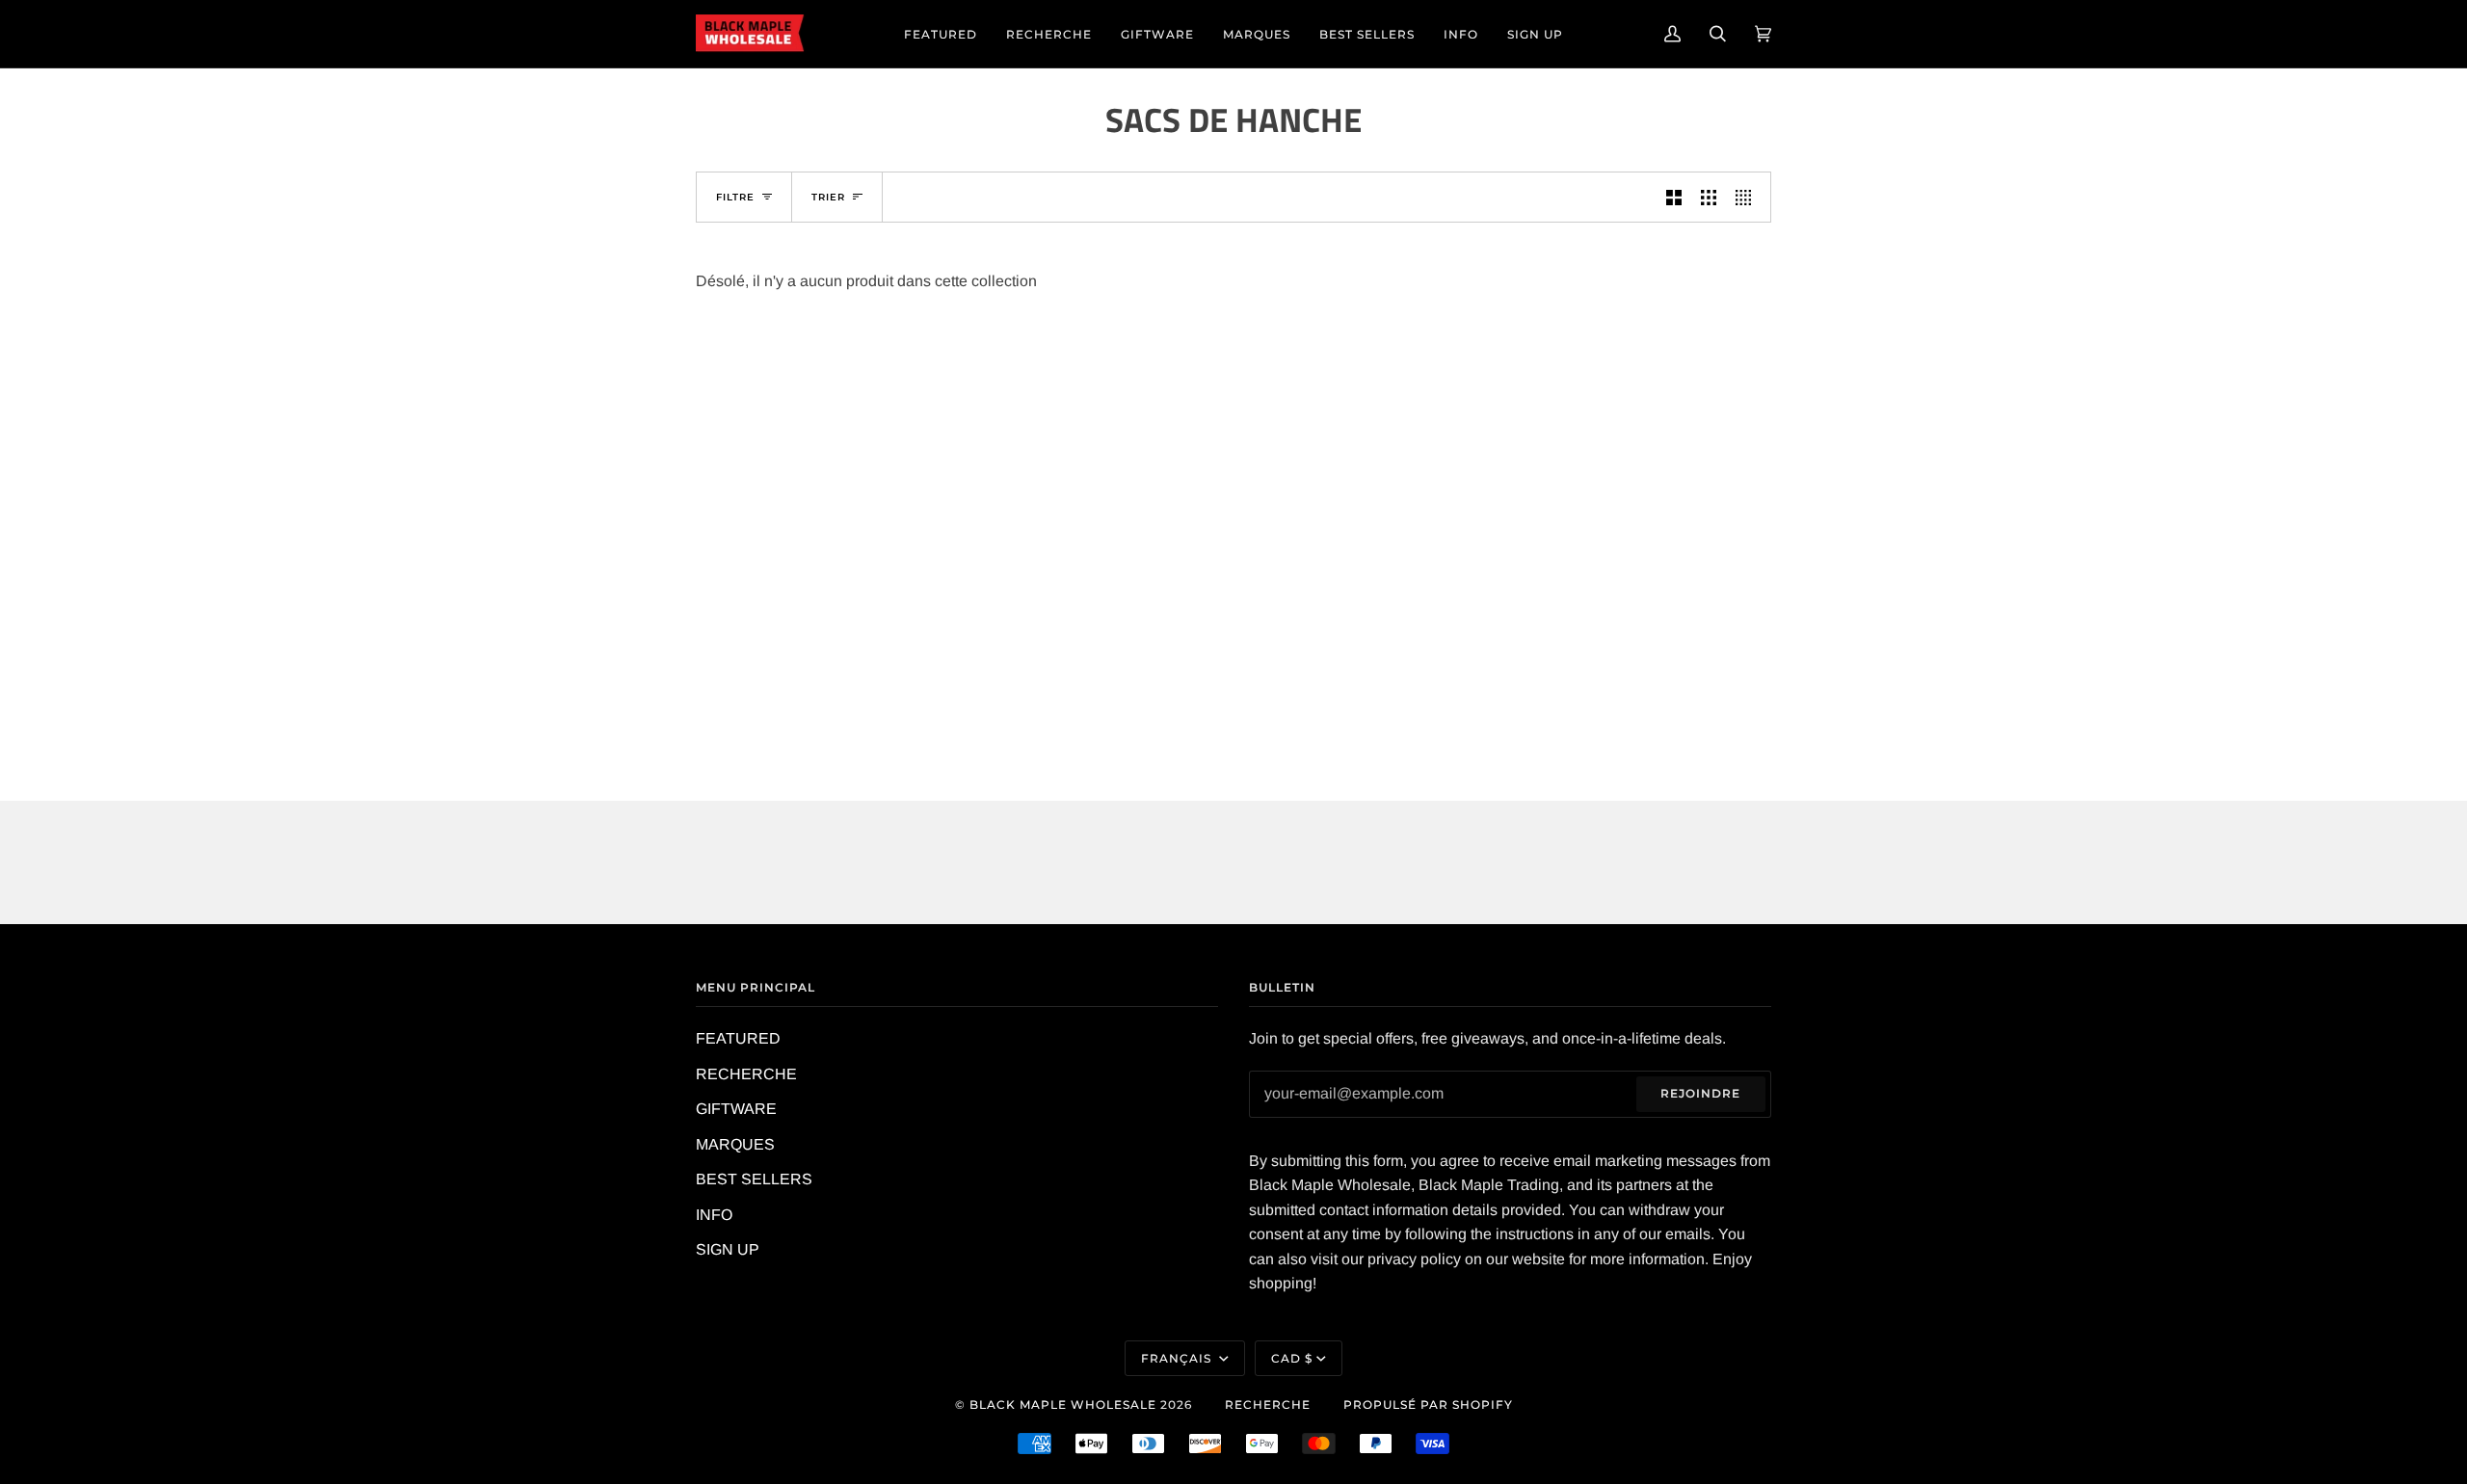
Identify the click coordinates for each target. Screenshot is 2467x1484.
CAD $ (1292, 1358)
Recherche (1268, 1404)
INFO (714, 1215)
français (1178, 1358)
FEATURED (738, 1038)
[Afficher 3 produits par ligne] (1709, 197)
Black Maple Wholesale (1063, 1404)
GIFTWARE (736, 1109)
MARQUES (735, 1144)
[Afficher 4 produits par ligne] (1748, 197)
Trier (828, 197)
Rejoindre (1700, 1093)
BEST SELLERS (754, 1179)
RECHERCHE (746, 1074)
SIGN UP (728, 1249)
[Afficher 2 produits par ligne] (1674, 197)
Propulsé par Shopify (1428, 1404)
